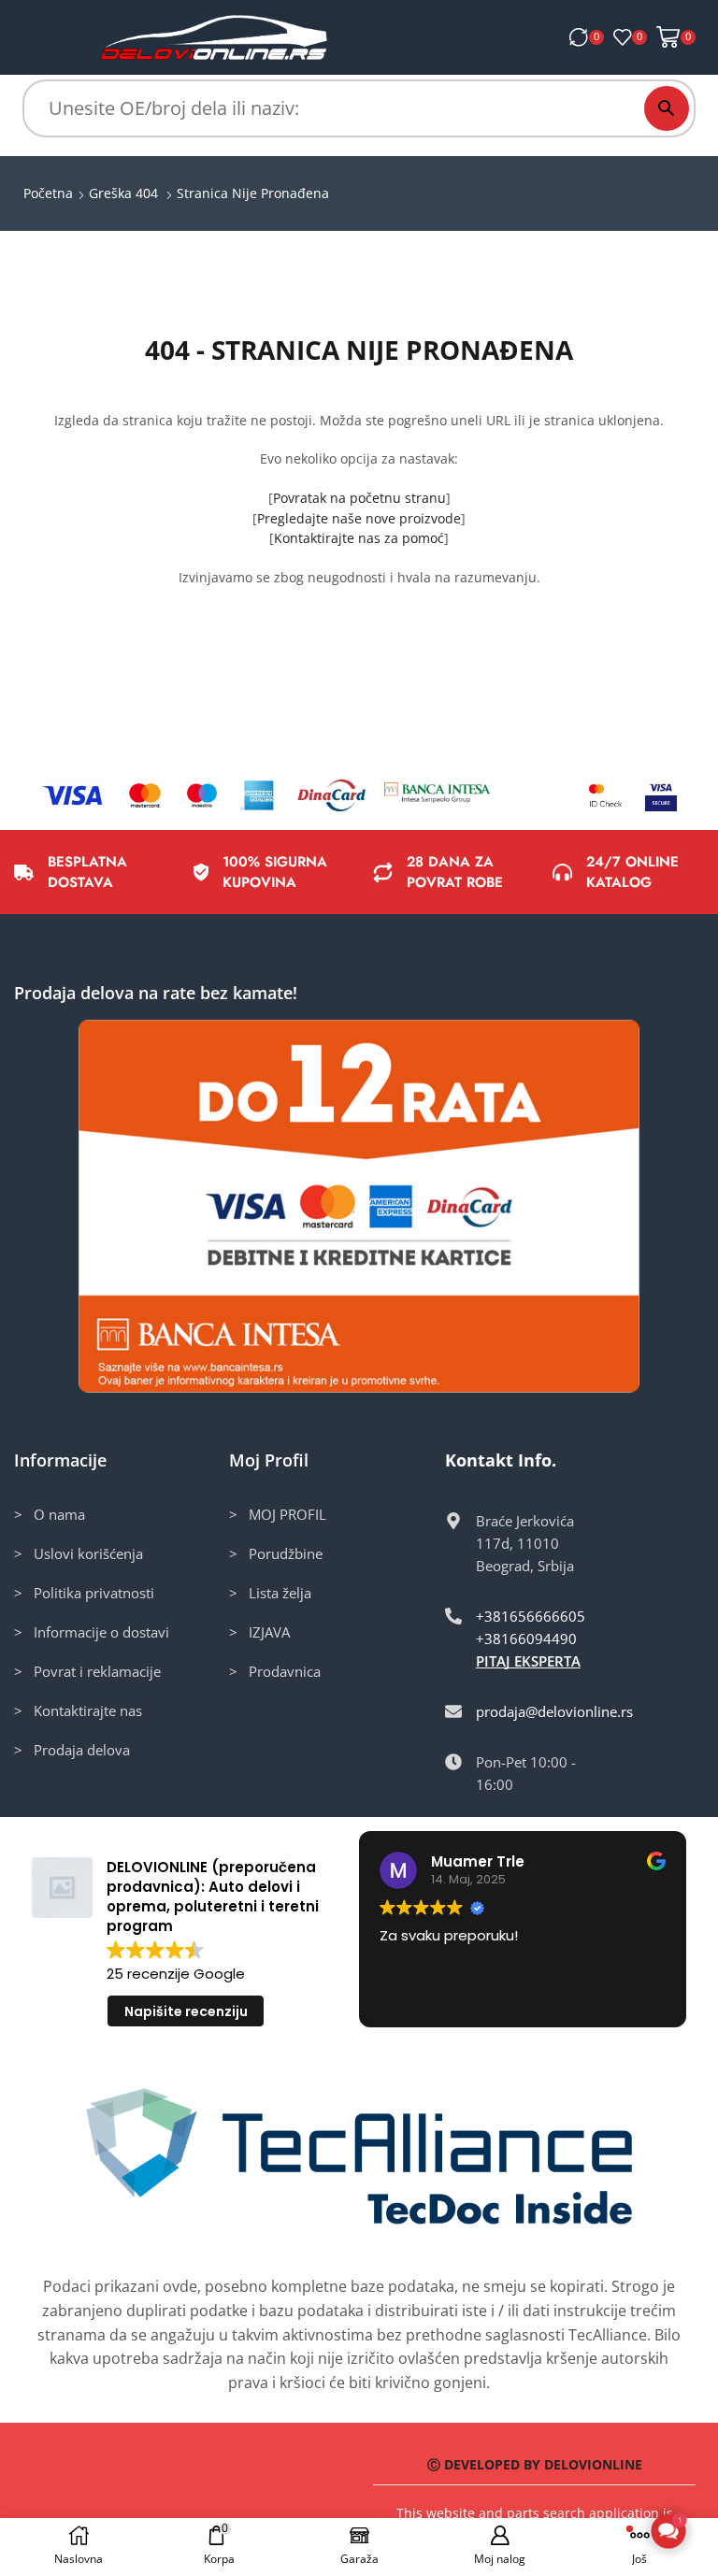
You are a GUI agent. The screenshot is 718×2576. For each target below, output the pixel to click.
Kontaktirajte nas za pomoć (359, 538)
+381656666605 (531, 1616)
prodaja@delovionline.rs (554, 1711)
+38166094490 (526, 1639)
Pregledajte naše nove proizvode (359, 518)
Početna (48, 193)
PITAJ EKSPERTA (528, 1661)
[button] (668, 2531)
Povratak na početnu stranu (359, 498)
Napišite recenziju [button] (186, 2011)
